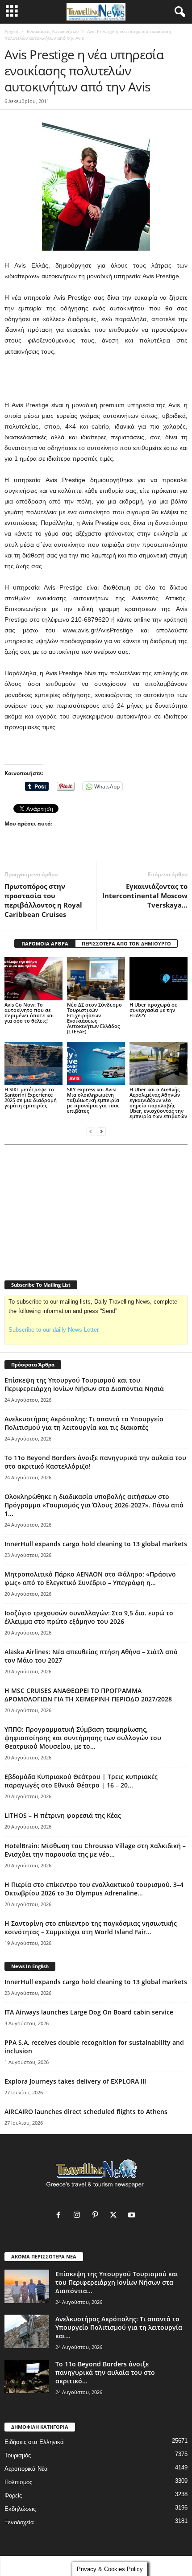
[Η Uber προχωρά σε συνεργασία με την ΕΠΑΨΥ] (159, 979)
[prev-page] (91, 1131)
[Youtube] (133, 2216)
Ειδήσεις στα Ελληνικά (34, 2442)
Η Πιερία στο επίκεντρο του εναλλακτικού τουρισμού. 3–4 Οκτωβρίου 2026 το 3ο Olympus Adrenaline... (94, 1889)
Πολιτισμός (18, 2482)
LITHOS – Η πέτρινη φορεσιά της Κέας (63, 1815)
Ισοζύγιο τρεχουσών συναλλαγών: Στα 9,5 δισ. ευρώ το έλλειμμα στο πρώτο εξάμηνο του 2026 (89, 1617)
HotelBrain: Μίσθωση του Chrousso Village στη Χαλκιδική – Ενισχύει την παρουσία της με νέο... (95, 1850)
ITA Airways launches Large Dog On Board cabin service (89, 2012)
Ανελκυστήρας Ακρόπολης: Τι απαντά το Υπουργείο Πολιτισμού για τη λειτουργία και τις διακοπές (84, 1423)
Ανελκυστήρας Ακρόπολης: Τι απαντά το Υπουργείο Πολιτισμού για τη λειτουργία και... (119, 2327)
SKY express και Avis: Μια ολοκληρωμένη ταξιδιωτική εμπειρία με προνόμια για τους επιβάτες (93, 1100)
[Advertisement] (96, 379)
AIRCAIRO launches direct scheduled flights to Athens (86, 2112)
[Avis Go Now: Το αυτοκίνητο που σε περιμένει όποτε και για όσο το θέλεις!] (33, 979)
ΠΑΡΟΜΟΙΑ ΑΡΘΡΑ (45, 943)
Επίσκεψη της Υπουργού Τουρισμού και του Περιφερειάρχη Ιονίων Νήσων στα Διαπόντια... (117, 2282)
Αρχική (11, 31)
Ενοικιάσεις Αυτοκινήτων (53, 31)
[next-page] (101, 1131)
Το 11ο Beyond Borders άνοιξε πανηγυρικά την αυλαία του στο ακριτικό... (105, 2372)
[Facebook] (61, 2216)
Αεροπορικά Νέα (26, 2469)
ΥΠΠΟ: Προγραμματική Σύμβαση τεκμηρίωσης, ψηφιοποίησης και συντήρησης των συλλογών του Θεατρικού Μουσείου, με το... (83, 1738)
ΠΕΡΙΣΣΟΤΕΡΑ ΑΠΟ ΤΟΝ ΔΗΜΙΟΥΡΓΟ (126, 943)
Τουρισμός (18, 2455)
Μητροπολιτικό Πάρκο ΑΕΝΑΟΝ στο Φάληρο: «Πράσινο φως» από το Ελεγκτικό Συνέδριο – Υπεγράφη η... (90, 1578)
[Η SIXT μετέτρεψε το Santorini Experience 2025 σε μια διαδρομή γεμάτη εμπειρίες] (33, 1063)
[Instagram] (79, 2216)
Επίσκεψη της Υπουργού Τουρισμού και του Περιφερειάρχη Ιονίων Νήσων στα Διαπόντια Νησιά (84, 1384)
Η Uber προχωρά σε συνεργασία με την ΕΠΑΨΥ (153, 1010)
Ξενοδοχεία (19, 2522)
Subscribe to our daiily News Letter (54, 1330)
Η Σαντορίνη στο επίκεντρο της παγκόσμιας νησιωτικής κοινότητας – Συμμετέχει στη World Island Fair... (91, 1928)
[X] (115, 2216)
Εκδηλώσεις (20, 2509)
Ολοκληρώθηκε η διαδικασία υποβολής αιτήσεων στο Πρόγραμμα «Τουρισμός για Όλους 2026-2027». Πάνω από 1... (94, 1505)
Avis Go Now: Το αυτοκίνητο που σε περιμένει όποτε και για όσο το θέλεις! (29, 1013)
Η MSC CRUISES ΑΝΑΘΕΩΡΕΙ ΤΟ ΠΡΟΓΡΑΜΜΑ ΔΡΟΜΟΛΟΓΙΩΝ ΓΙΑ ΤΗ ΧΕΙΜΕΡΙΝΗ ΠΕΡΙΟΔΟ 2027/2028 (88, 1695)
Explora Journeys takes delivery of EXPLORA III (75, 2081)
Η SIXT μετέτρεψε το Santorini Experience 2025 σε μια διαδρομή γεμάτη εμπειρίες (31, 1097)
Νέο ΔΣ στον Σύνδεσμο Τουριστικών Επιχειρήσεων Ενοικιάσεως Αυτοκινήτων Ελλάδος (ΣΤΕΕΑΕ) (94, 1018)
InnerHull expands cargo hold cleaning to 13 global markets (96, 1544)
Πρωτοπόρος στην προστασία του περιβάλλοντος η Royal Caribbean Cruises (43, 900)
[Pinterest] (97, 2216)
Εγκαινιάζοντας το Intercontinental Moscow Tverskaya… (145, 896)
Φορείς (13, 2495)
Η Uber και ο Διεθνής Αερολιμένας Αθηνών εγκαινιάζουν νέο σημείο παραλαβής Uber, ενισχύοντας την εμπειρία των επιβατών (158, 1103)
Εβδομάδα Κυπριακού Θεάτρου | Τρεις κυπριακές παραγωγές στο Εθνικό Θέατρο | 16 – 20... (81, 1781)
